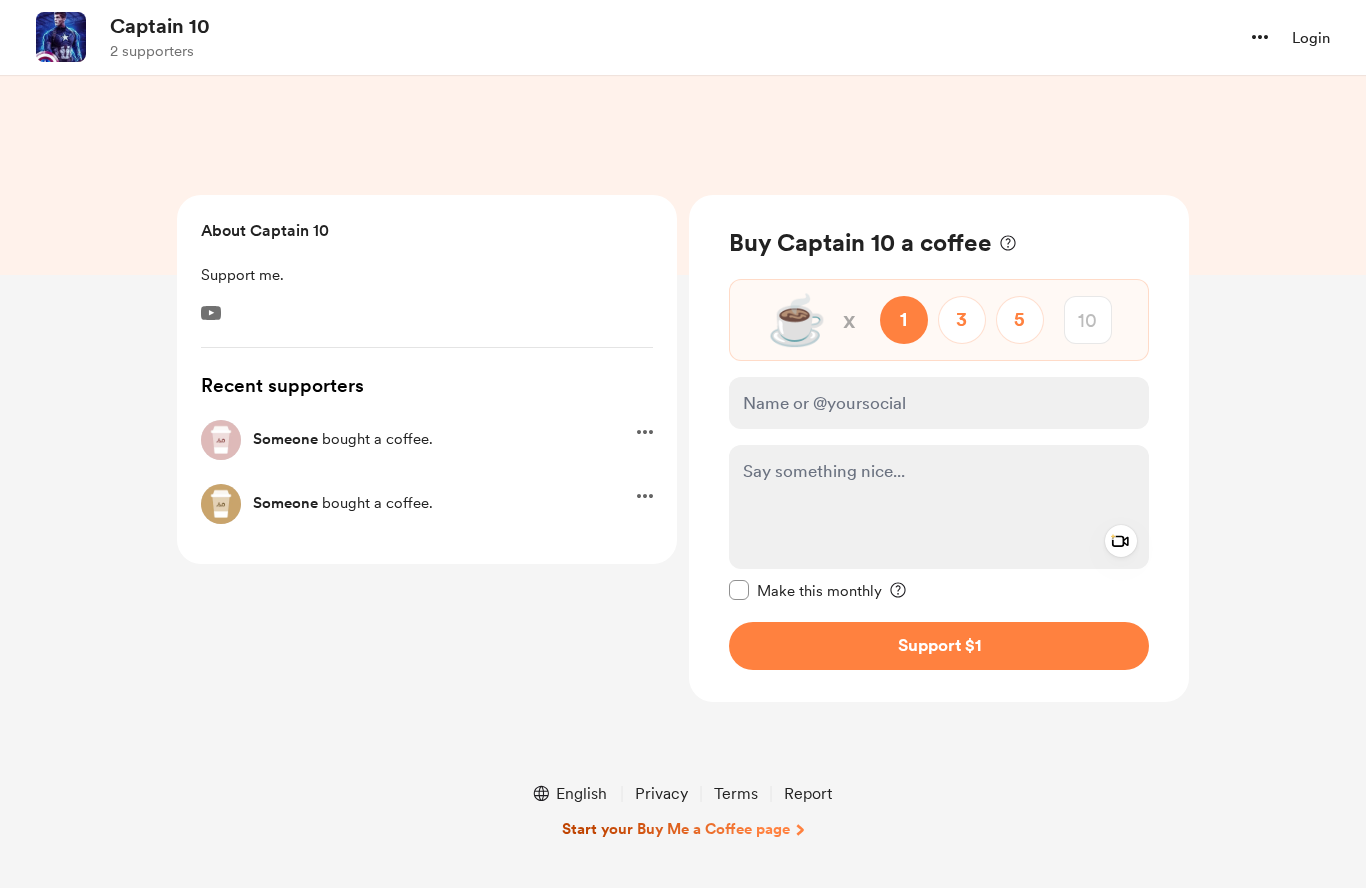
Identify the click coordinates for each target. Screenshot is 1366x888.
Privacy (661, 793)
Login (1311, 38)
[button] (1260, 37)
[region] (939, 448)
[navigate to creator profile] (61, 37)
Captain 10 (160, 26)
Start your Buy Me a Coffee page (676, 829)
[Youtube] (211, 313)
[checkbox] (805, 590)
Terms (736, 793)
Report (808, 793)
